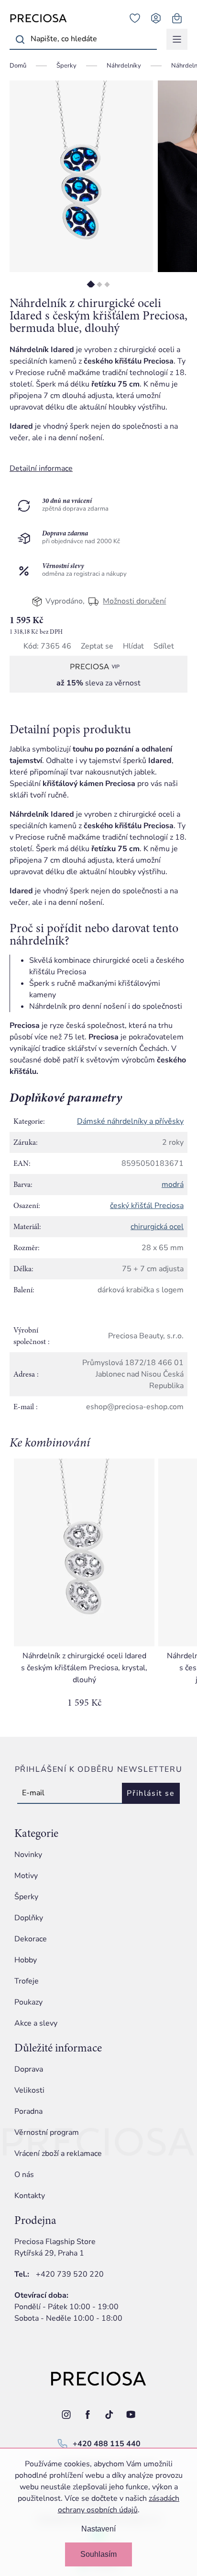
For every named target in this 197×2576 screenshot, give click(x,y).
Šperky (26, 1897)
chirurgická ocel (157, 1227)
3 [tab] (107, 284)
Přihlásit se (151, 1793)
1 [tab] (91, 284)
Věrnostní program (47, 2132)
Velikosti (29, 2090)
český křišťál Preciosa (147, 1206)
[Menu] (177, 39)
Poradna (28, 2111)
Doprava (29, 2069)
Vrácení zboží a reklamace (58, 2154)
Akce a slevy (36, 2023)
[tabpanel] (81, 176)
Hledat (20, 39)
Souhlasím (98, 2554)
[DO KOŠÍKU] (84, 1552)
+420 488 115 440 (107, 2444)
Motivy (26, 1876)
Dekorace (31, 1939)
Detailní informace (41, 468)
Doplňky (29, 1918)
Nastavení (98, 2529)
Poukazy (28, 2002)
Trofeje (27, 1981)
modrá (173, 1185)
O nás (24, 2175)
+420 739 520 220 (70, 2274)
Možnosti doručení (134, 601)
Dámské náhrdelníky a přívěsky (130, 1121)
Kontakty (30, 2196)
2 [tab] (99, 284)
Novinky (28, 1855)
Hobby (26, 1960)
